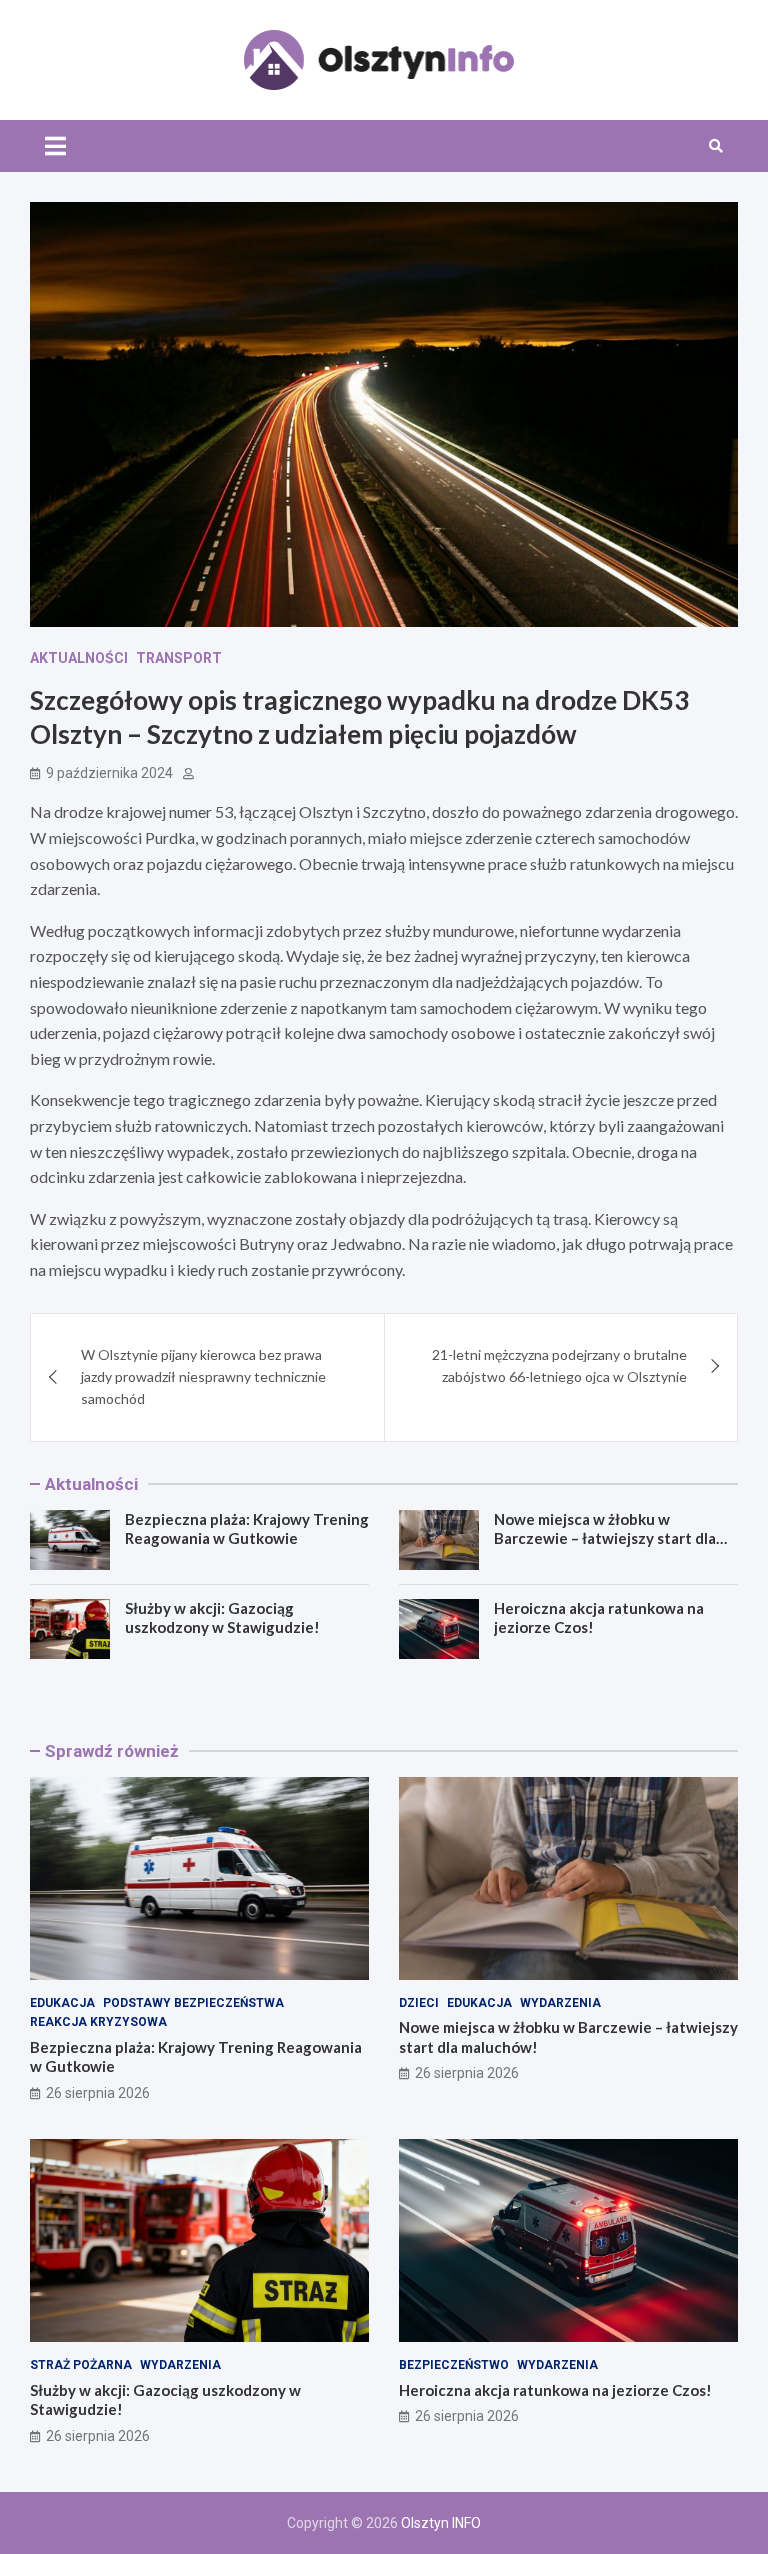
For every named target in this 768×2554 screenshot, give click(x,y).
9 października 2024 (109, 773)
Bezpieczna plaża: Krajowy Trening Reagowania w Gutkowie (247, 1529)
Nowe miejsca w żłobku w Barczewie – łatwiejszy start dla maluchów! (605, 1538)
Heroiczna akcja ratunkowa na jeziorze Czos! (555, 2390)
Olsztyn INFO (441, 2523)
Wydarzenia (560, 2003)
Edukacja (62, 2003)
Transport (179, 658)
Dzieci (419, 2003)
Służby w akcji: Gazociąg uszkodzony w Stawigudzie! (222, 1618)
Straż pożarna (81, 2365)
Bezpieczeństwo (454, 2365)
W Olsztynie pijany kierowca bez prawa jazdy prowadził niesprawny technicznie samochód (203, 1377)
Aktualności (79, 658)
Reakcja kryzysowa (98, 2022)
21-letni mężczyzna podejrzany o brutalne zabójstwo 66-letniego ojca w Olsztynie (559, 1365)
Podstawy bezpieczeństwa (193, 2003)
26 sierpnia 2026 (98, 2093)
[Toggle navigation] (55, 146)
